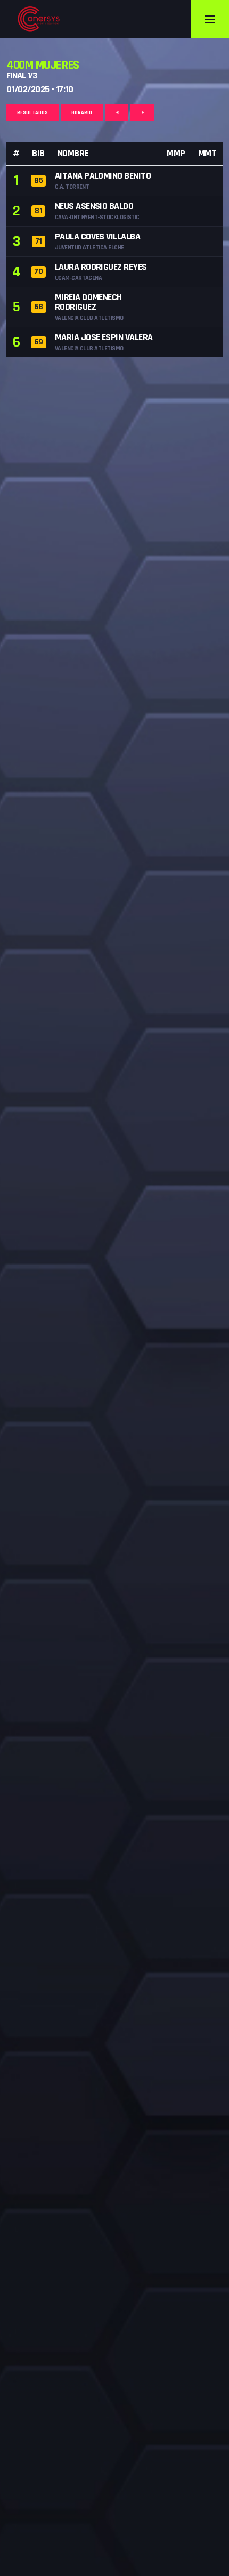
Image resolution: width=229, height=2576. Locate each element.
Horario (82, 112)
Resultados (32, 112)
